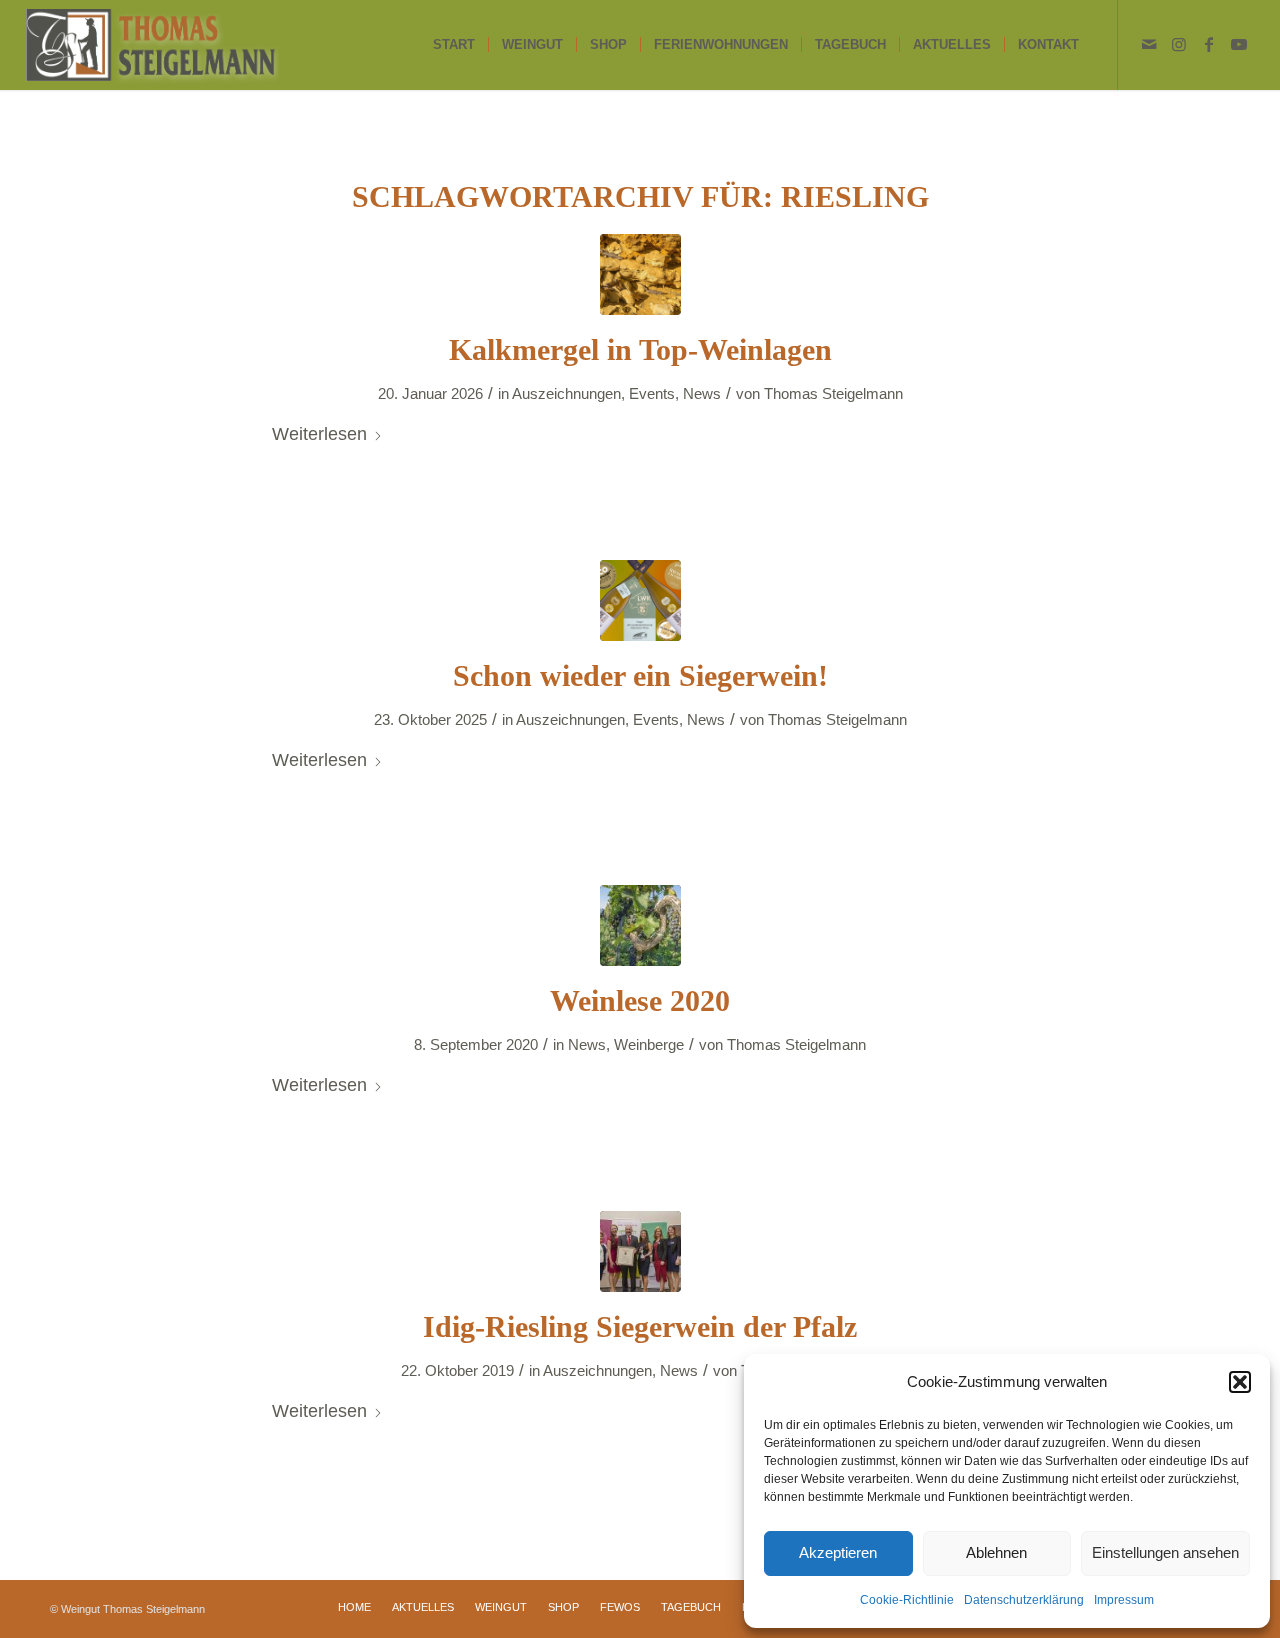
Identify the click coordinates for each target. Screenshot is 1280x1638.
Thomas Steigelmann (833, 394)
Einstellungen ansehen (1165, 1552)
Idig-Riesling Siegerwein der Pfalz (640, 1326)
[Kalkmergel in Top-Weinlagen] (640, 274)
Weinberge (649, 1045)
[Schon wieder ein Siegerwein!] (640, 600)
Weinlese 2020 (640, 1000)
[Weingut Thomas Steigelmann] (152, 45)
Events (652, 394)
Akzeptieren (838, 1552)
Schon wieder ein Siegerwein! (640, 675)
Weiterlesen (319, 433)
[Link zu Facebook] (1209, 44)
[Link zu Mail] (1149, 44)
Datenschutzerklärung (1024, 1600)
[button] (1240, 1382)
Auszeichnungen (566, 394)
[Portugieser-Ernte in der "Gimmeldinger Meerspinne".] (640, 925)
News (702, 394)
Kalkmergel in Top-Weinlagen (640, 349)
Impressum (1124, 1600)
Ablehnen (996, 1552)
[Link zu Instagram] (1179, 44)
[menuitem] (454, 45)
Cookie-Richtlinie (907, 1600)
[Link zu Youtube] (1239, 44)
